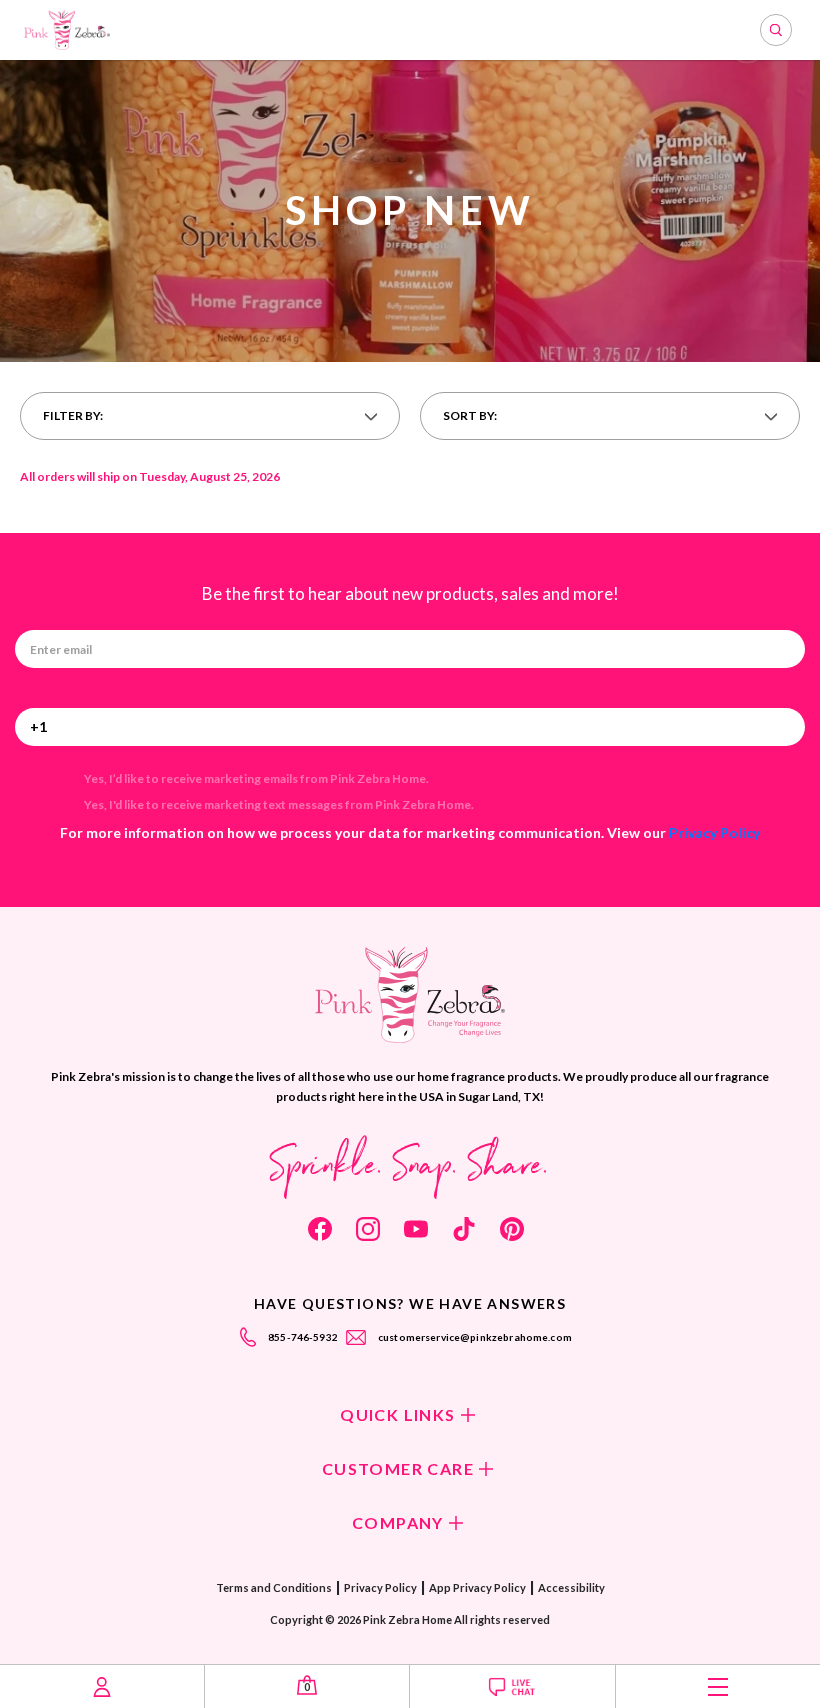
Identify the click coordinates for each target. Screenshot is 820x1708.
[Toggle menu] (718, 1686)
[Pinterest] (512, 1229)
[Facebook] (320, 1229)
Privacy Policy (714, 832)
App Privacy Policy (477, 1587)
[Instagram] (368, 1229)
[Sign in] (102, 1686)
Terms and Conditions (274, 1587)
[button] (210, 416)
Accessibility (571, 1587)
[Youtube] (416, 1229)
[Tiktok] (464, 1229)
